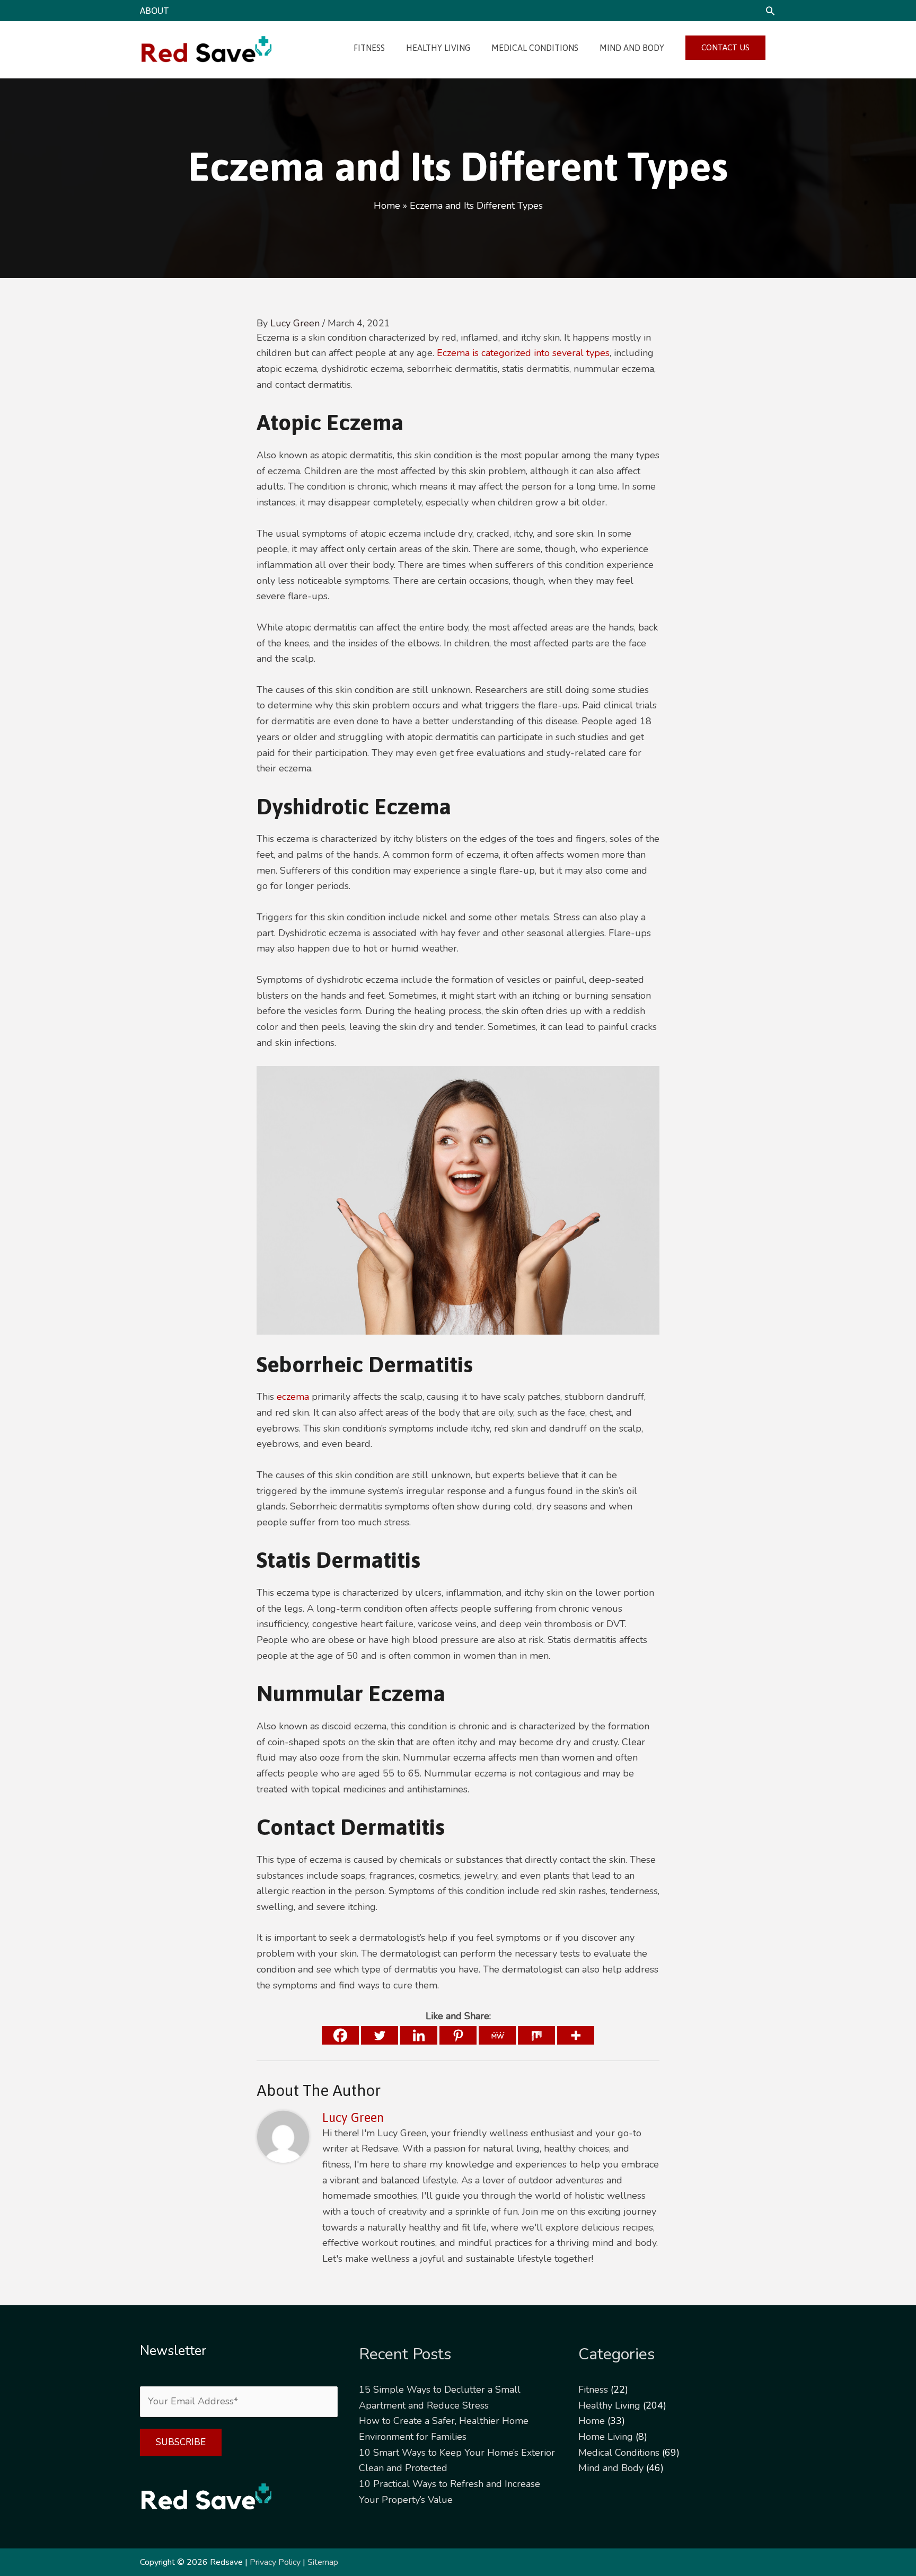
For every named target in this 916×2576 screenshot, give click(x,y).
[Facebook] (340, 2035)
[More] (576, 2035)
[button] (770, 11)
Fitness (593, 2390)
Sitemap (323, 2562)
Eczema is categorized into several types (523, 353)
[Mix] (536, 2035)
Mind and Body (611, 2468)
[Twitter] (380, 2035)
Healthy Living (609, 2405)
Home (592, 2421)
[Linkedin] (419, 2035)
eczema (293, 1397)
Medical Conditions (619, 2453)
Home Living (606, 2437)
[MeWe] (497, 2035)
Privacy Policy (275, 2562)
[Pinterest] (458, 2035)
